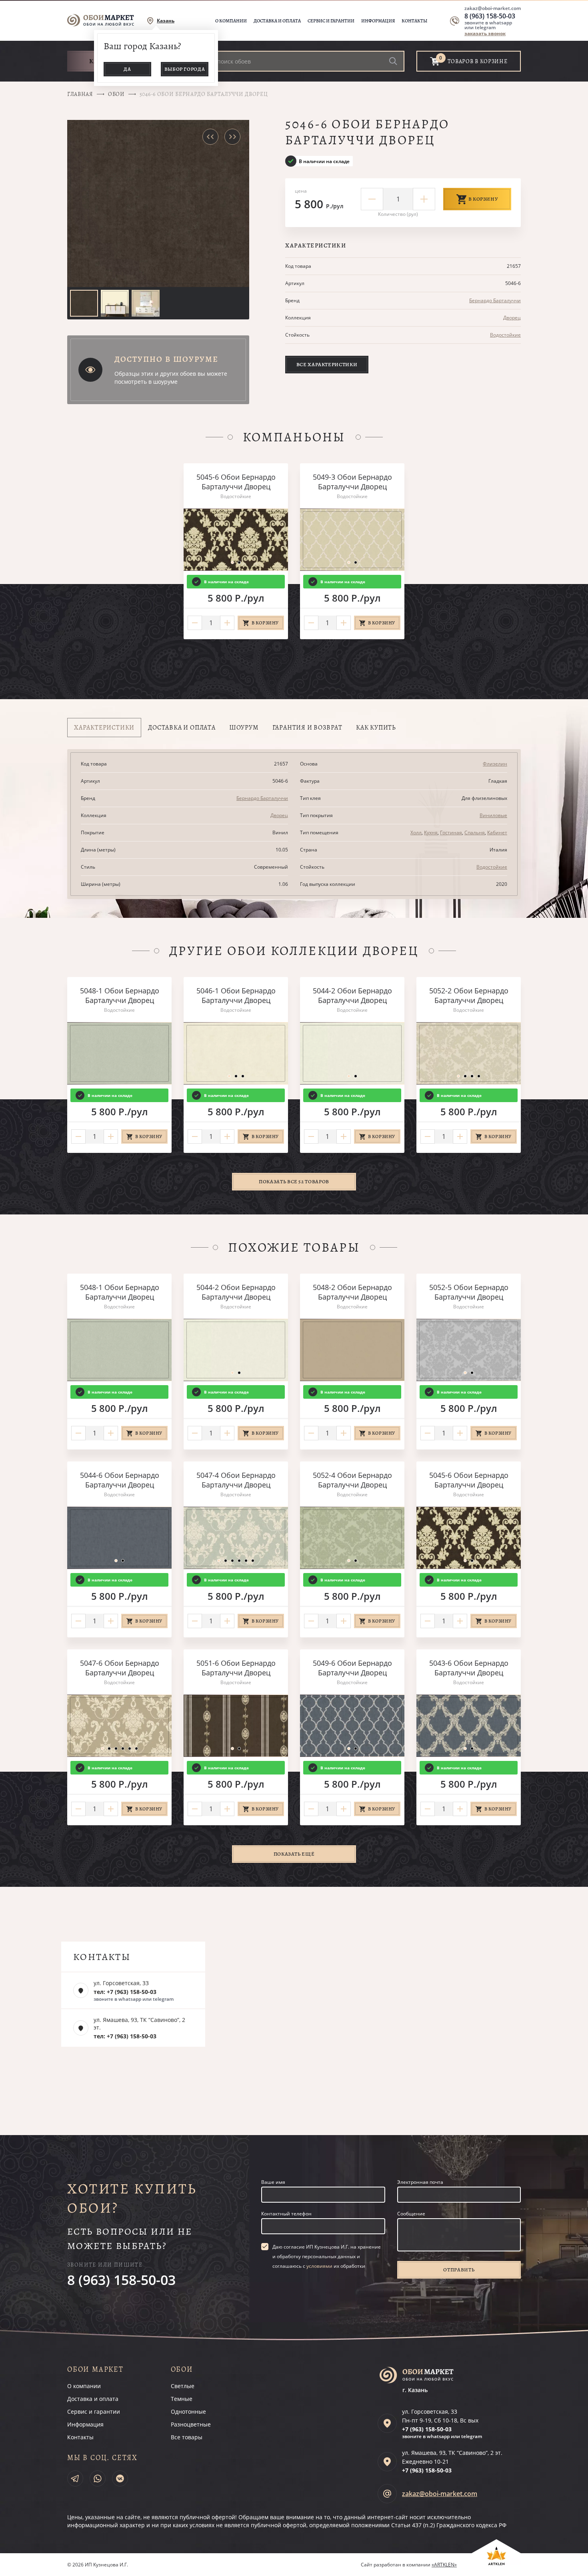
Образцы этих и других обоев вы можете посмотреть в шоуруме (171, 378)
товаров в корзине (478, 61)
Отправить (459, 2270)
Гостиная (451, 832)
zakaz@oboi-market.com (493, 8)
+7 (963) (427, 2429)
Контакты (414, 21)
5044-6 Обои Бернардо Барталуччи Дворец (120, 1480)
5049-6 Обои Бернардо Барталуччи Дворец (352, 1668)
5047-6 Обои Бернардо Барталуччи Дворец (120, 1668)
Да (127, 69)
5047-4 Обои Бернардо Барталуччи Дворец (236, 1480)
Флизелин (495, 764)
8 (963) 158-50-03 (490, 16)
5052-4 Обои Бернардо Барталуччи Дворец (352, 1480)
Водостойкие (505, 335)
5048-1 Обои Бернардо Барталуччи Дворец (120, 995)
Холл (416, 832)
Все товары (187, 2437)
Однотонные (188, 2412)
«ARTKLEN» (444, 2565)
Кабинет (497, 832)
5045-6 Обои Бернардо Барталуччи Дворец (236, 482)
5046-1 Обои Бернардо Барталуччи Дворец (236, 995)
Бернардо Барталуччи (495, 300)
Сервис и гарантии (331, 21)
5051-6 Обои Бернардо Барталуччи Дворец (236, 1668)
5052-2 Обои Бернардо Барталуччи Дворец (469, 995)
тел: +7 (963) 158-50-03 (125, 1992)
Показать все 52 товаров (294, 1181)
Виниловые (493, 815)
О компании (231, 21)
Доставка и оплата (277, 21)
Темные (182, 2399)
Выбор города (185, 69)
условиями (319, 2266)
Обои (116, 94)
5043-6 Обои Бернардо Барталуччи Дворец (469, 1668)
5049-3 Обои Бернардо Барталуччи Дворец (352, 482)
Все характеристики (327, 364)
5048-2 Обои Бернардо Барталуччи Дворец (352, 1292)
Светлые (183, 2386)
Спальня (475, 832)
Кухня (431, 832)
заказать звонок (485, 33)
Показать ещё (294, 1854)
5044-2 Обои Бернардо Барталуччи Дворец (352, 995)
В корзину (483, 199)
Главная (80, 94)
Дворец (512, 318)
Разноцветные (191, 2424)
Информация (378, 21)
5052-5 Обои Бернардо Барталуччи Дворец (469, 1292)
